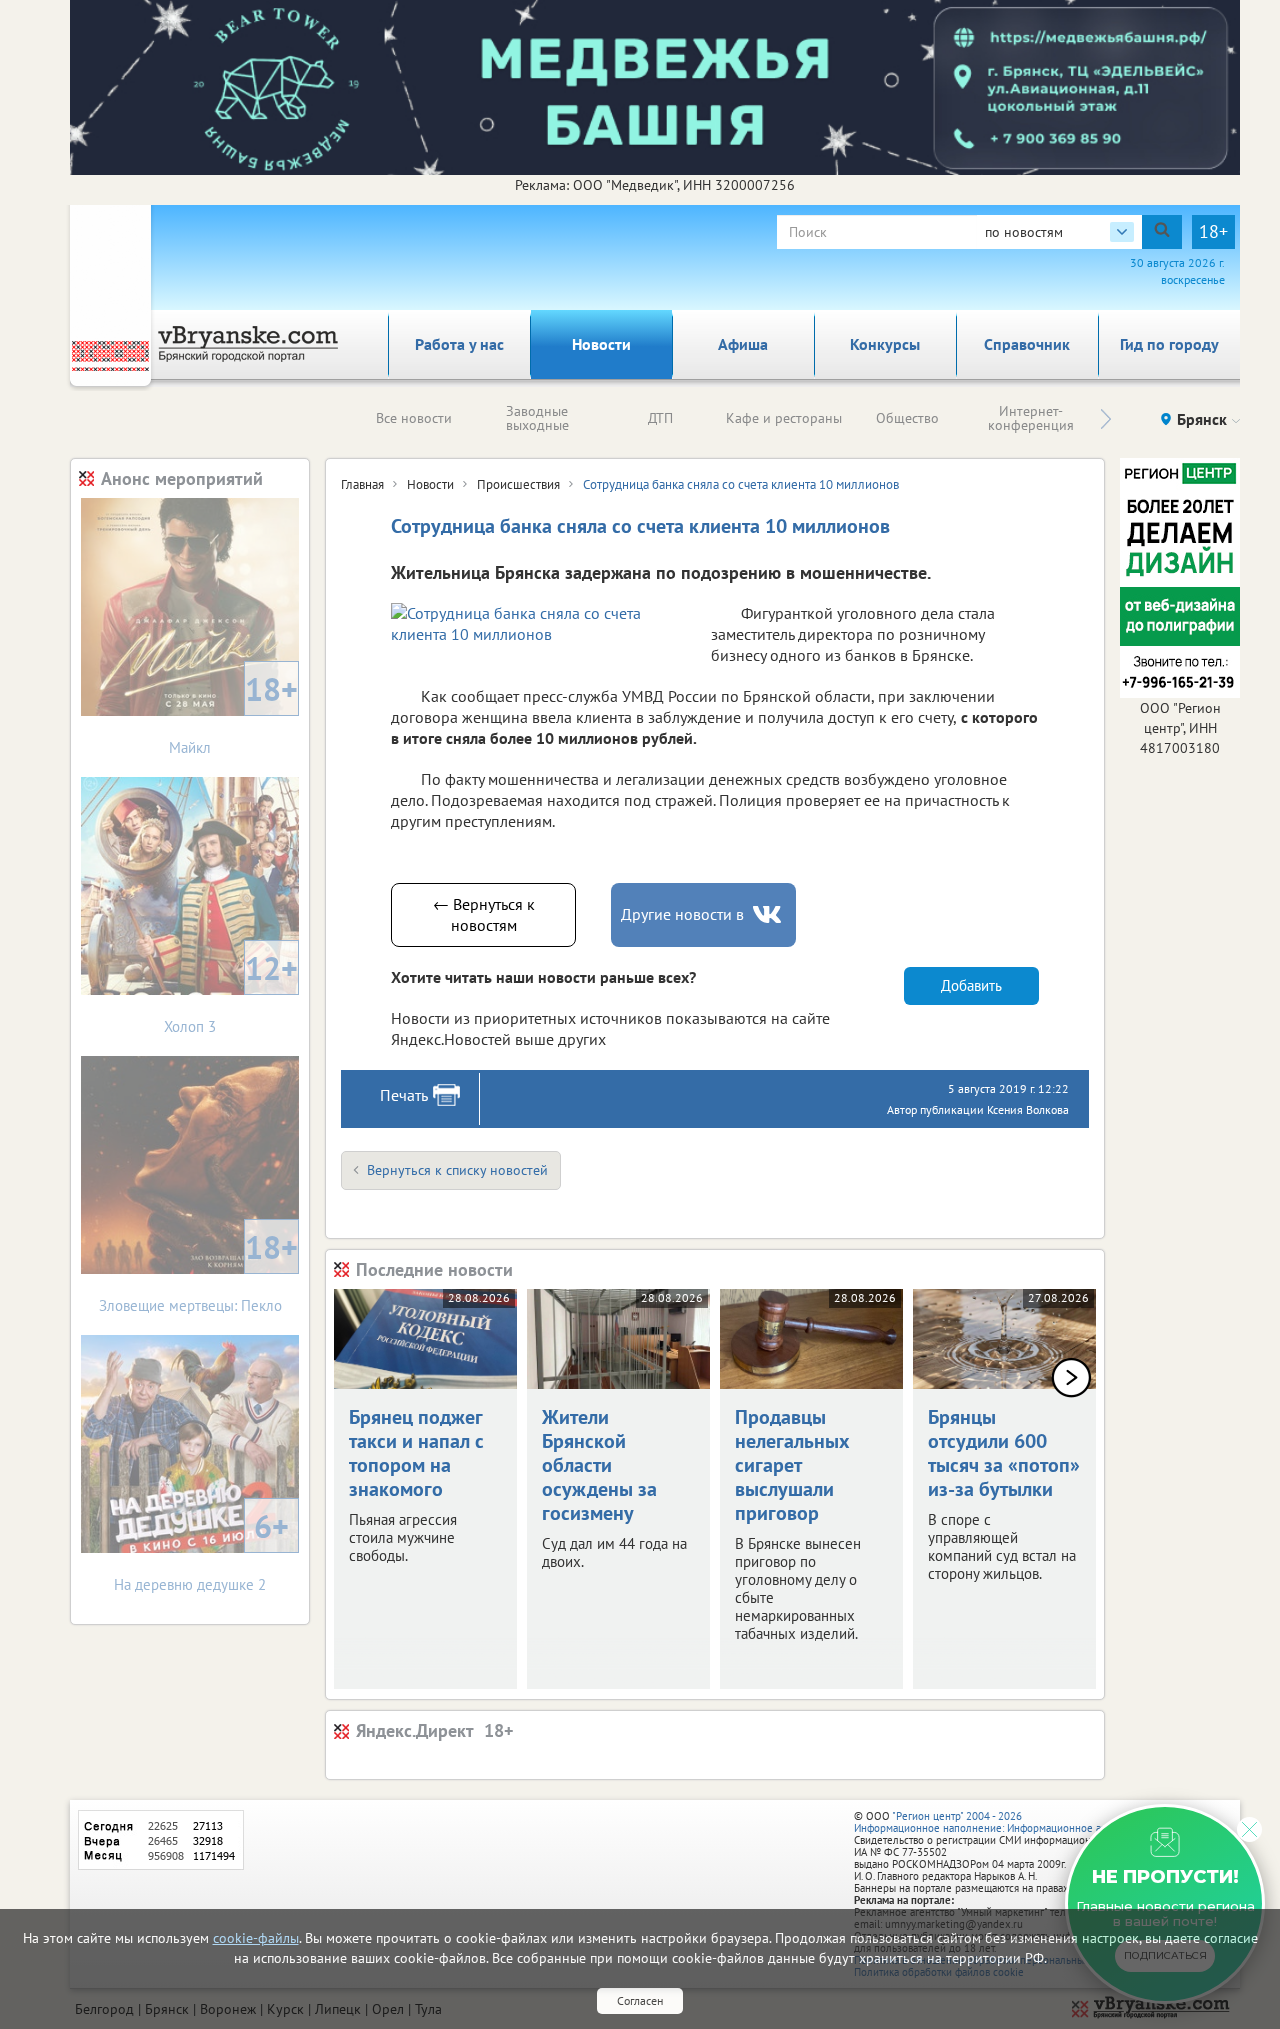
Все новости (414, 418)
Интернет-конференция (1031, 418)
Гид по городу (1169, 344)
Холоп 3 (231, 991)
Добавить (971, 985)
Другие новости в (682, 914)
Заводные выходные (537, 418)
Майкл (233, 712)
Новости (601, 344)
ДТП (660, 418)
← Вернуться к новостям (484, 914)
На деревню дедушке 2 (201, 1549)
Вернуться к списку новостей (457, 1170)
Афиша (743, 344)
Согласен (640, 2000)
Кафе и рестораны (784, 418)
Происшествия (518, 484)
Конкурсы (885, 344)
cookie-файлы (256, 1938)
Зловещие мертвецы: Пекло (199, 1270)
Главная (362, 484)
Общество (907, 418)
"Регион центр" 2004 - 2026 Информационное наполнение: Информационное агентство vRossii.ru (1021, 1822)
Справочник (1027, 344)
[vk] (769, 914)
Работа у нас (459, 344)
